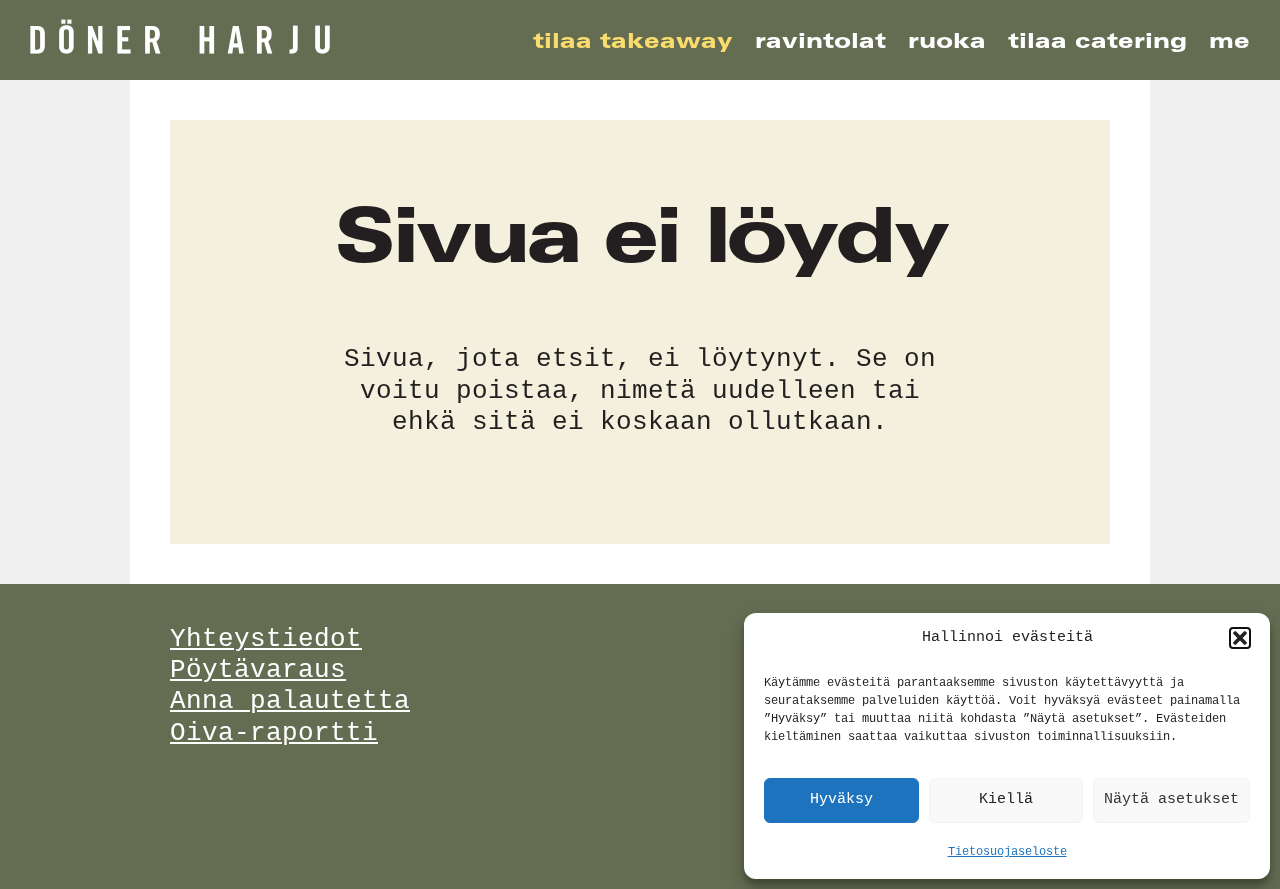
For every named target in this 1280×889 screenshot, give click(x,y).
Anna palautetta (290, 701)
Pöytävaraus (258, 670)
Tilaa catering (1097, 40)
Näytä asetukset (1171, 799)
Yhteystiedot (266, 639)
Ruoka (947, 40)
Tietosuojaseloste (1007, 852)
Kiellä (1006, 799)
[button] (1240, 638)
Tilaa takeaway (633, 40)
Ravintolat (820, 40)
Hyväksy (841, 799)
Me (1229, 40)
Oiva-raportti (274, 733)
